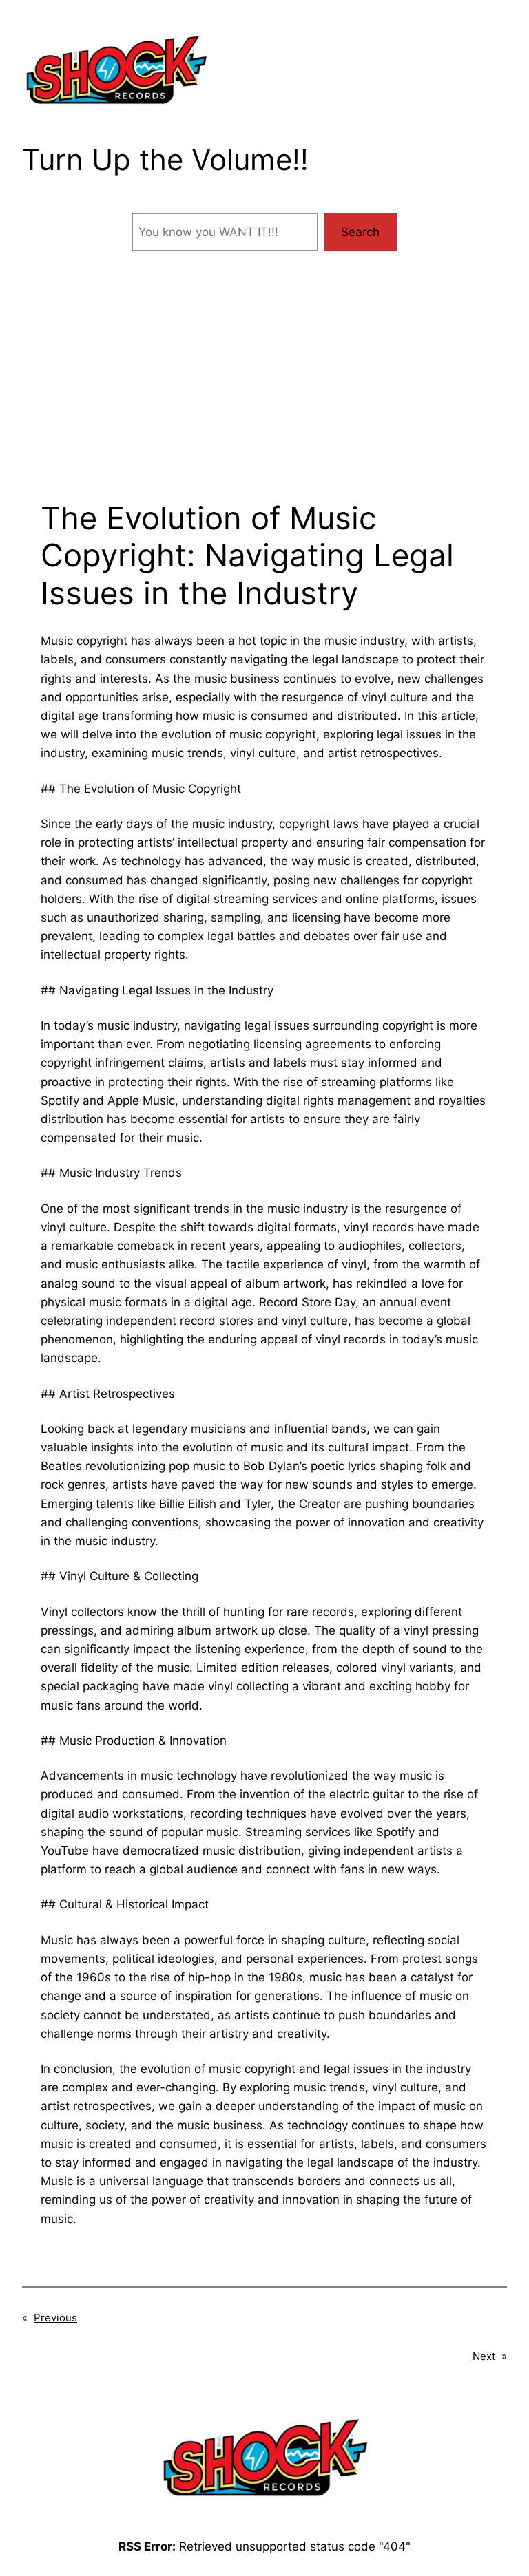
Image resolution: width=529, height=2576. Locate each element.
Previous (55, 2318)
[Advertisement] (264, 390)
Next (484, 2356)
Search (360, 232)
